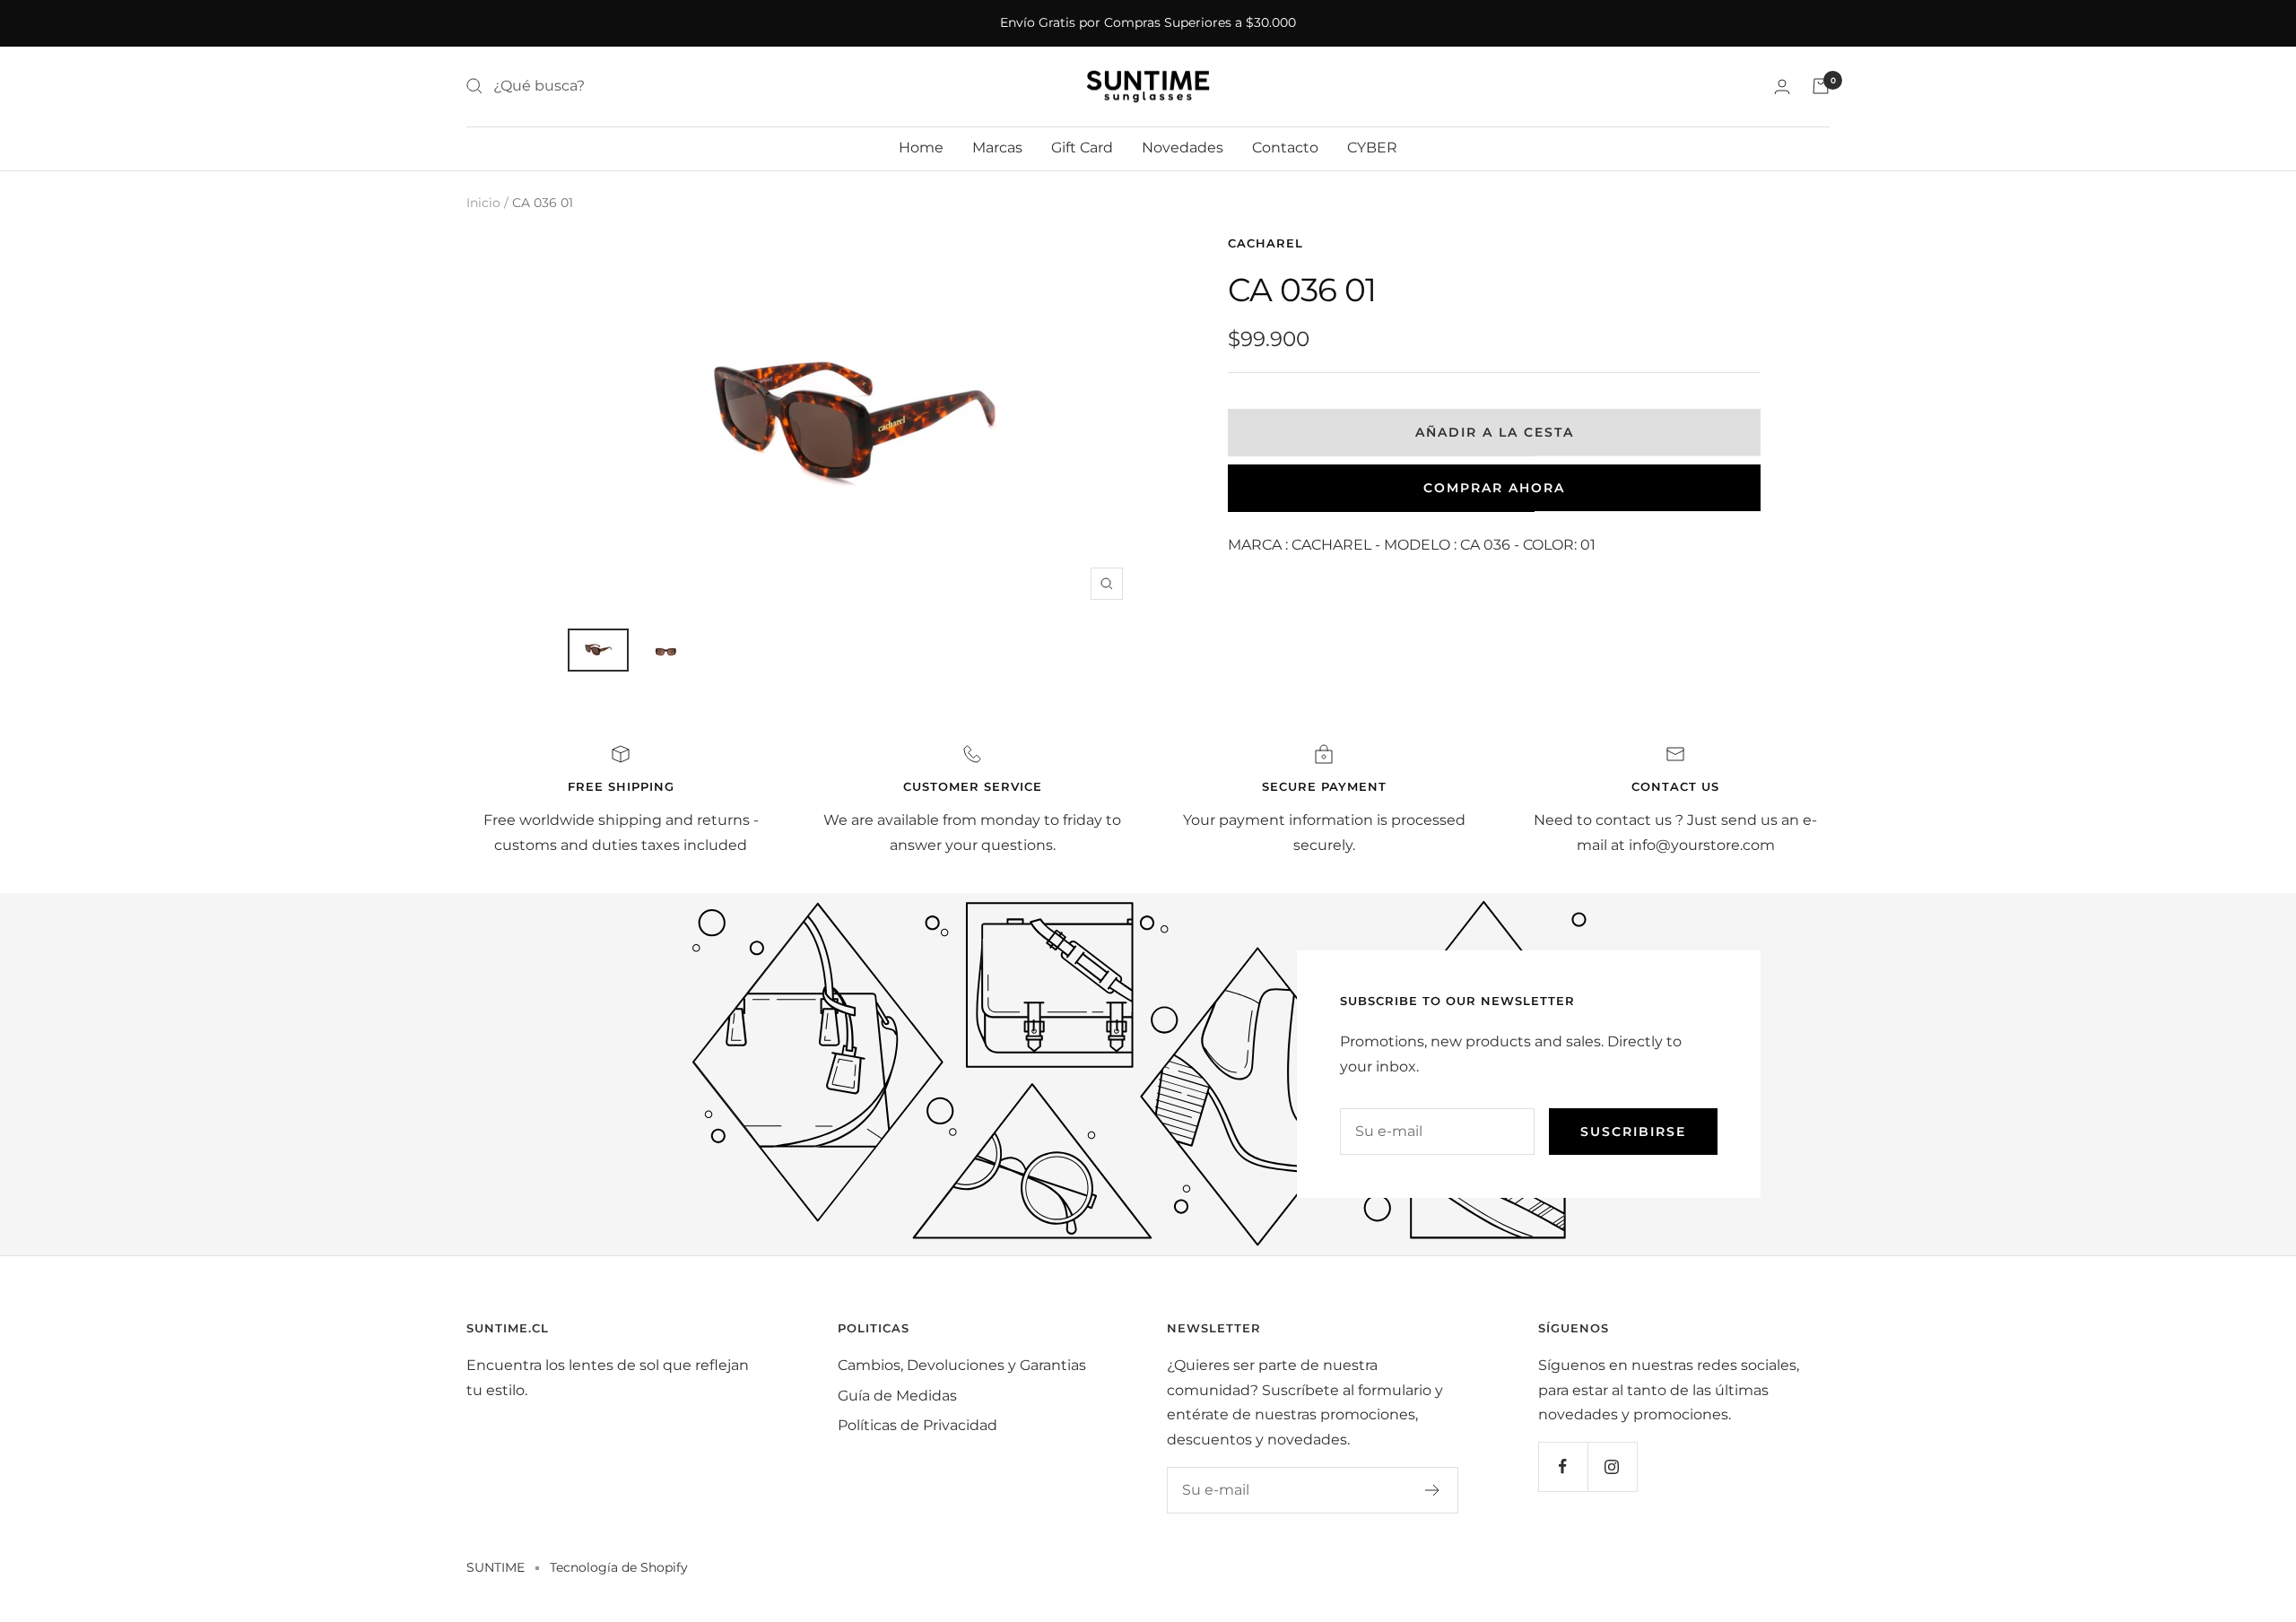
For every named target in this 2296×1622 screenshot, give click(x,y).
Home (921, 147)
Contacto (1285, 147)
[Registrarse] (1433, 1490)
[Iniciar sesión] (1782, 87)
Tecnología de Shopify (619, 1567)
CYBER (1372, 147)
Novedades (1183, 147)
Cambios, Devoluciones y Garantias (962, 1365)
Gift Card (1082, 147)
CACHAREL (1265, 243)
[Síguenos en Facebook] (1563, 1466)
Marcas (997, 147)
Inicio (483, 203)
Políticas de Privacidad (918, 1425)
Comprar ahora (1494, 488)
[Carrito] (1821, 86)
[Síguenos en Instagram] (1612, 1466)
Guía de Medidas (897, 1396)
